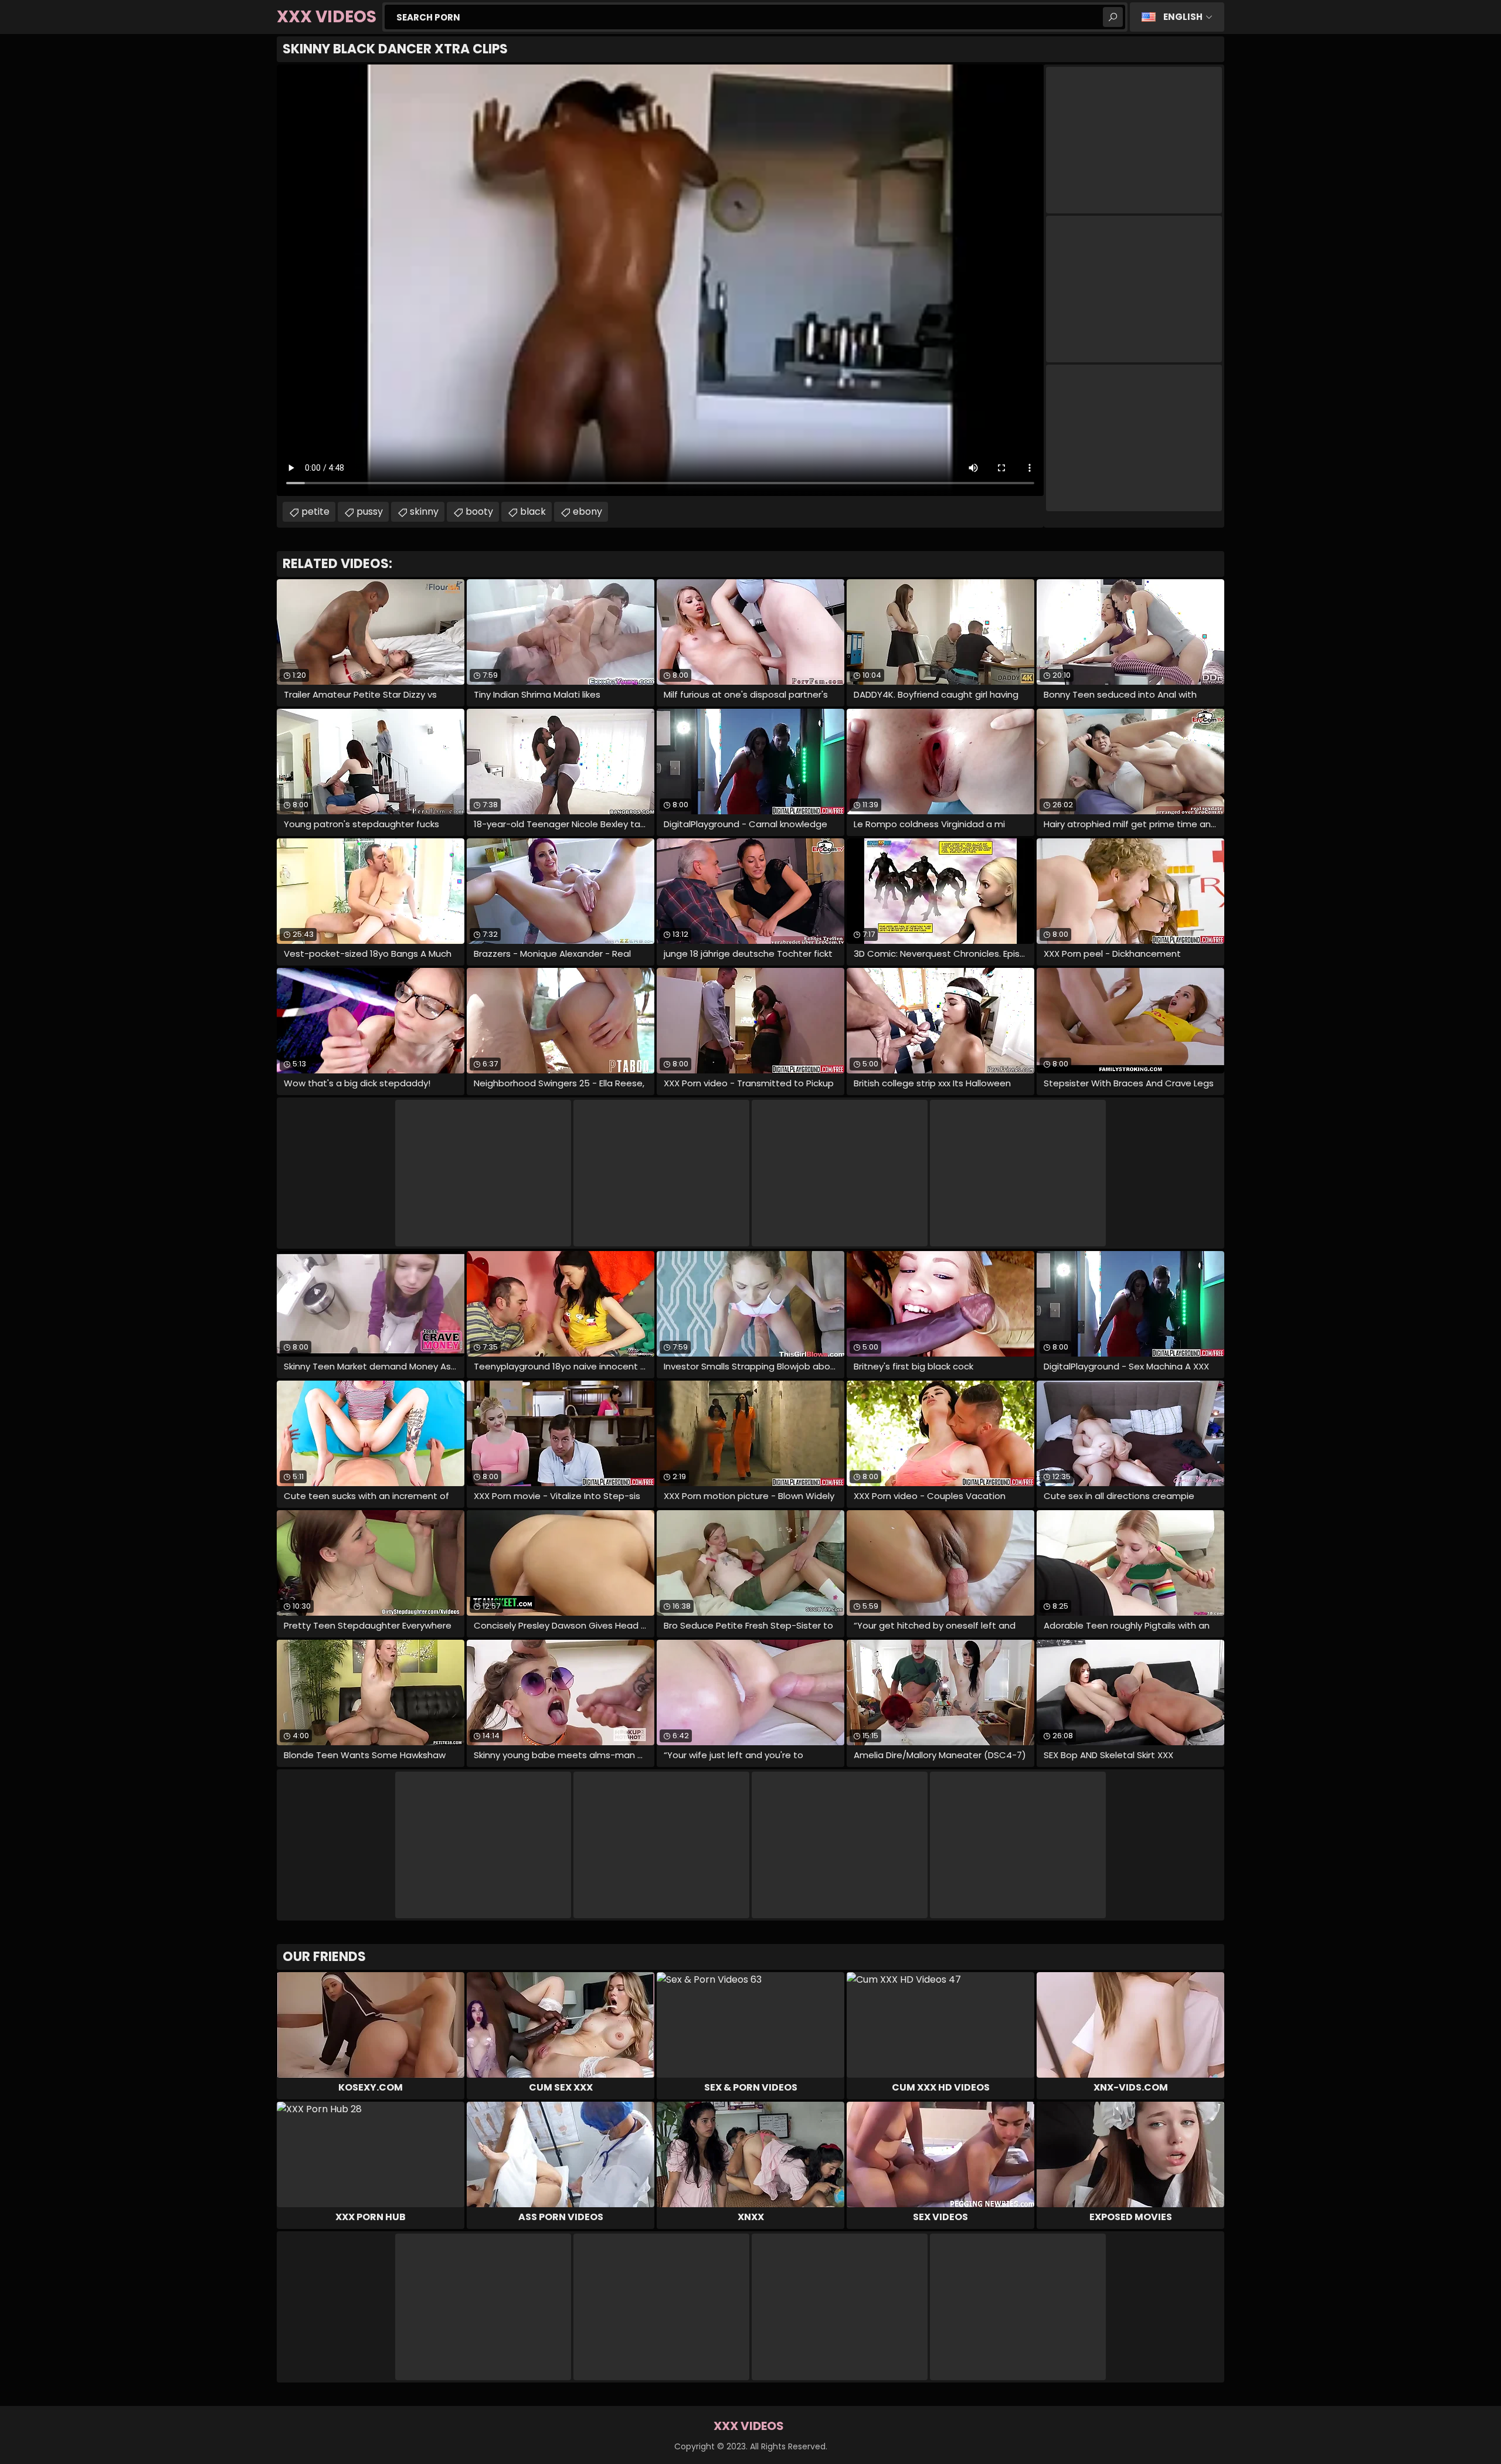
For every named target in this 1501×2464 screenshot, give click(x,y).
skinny (424, 512)
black (533, 512)
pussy (370, 512)
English (1183, 17)
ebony (588, 512)
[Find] (1113, 17)
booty (479, 512)
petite (315, 512)
